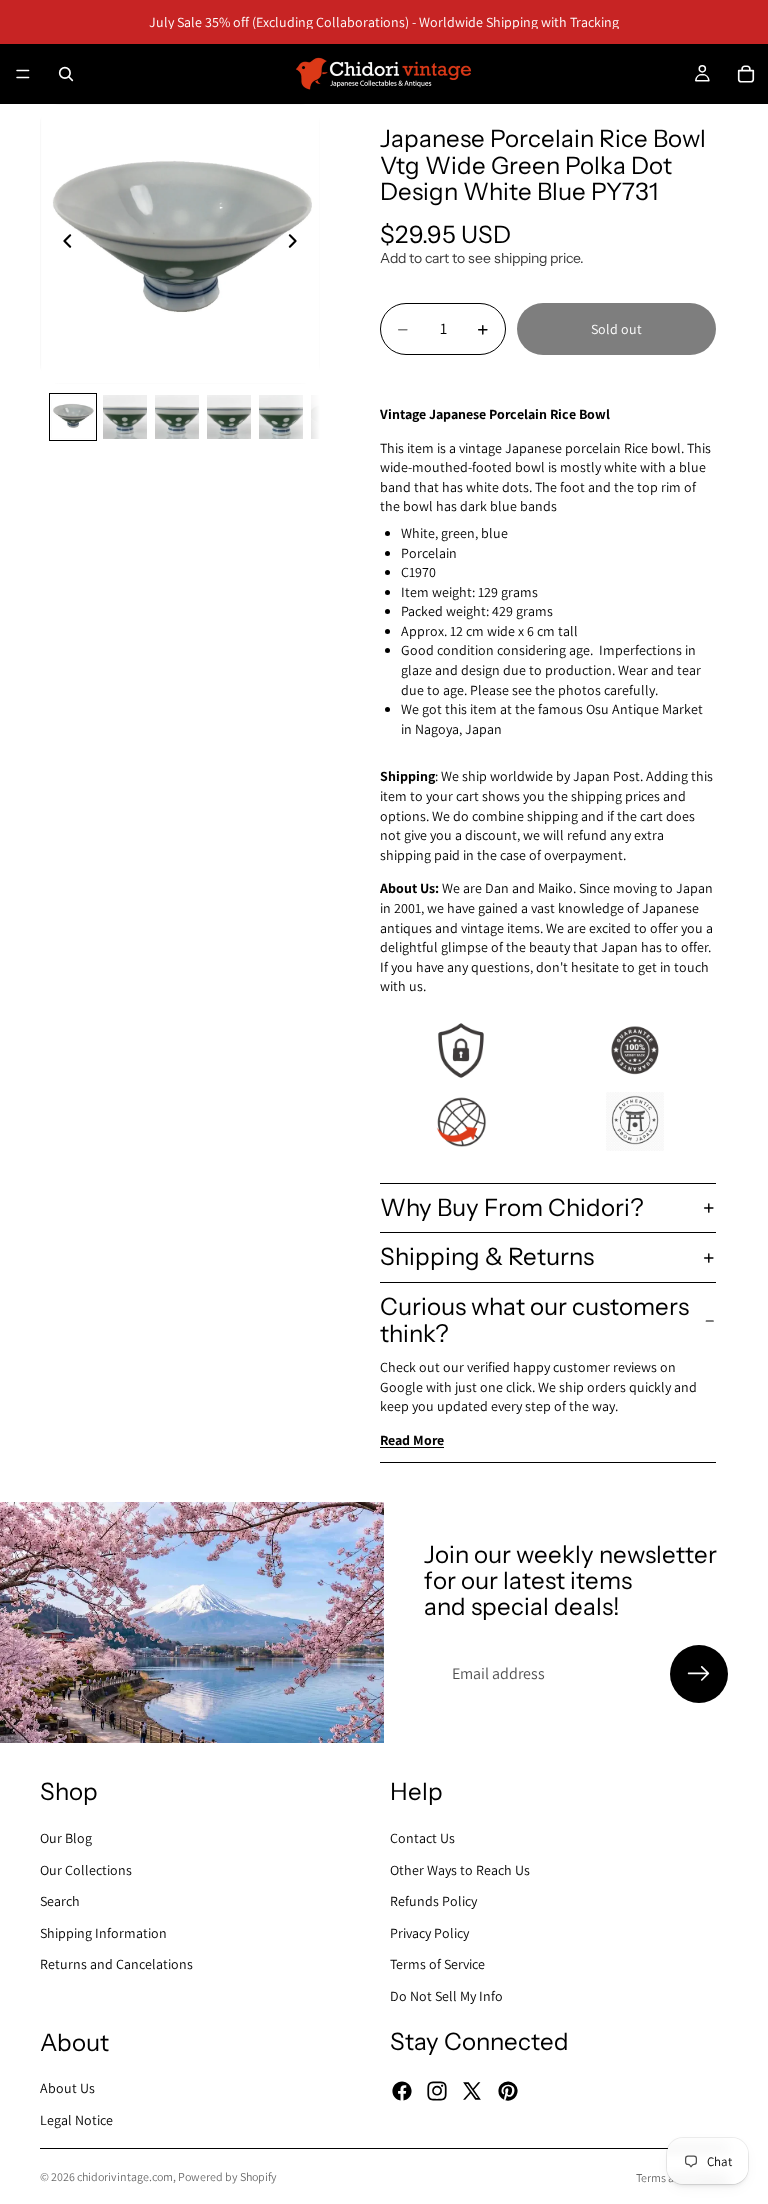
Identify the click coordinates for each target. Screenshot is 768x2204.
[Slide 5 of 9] (281, 417)
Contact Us (422, 1838)
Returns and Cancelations (116, 1964)
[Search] (66, 74)
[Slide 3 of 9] (177, 417)
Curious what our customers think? (534, 1319)
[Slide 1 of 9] (73, 417)
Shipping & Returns (487, 1256)
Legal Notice (76, 2120)
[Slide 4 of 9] (229, 417)
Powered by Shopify (227, 2176)
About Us (67, 2088)
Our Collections (86, 1869)
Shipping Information (103, 1932)
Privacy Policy (429, 1932)
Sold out (616, 329)
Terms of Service (437, 1964)
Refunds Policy (433, 1901)
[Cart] (746, 74)
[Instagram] (437, 2091)
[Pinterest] (508, 2091)
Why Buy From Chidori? (512, 1207)
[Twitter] (472, 2091)
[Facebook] (402, 2091)
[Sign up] (699, 1674)
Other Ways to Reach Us (460, 1869)
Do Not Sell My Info (446, 1996)
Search (60, 1901)
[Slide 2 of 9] (125, 417)
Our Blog (66, 1838)
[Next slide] (298, 244)
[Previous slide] (62, 244)
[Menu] (23, 74)
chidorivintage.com (125, 2176)
